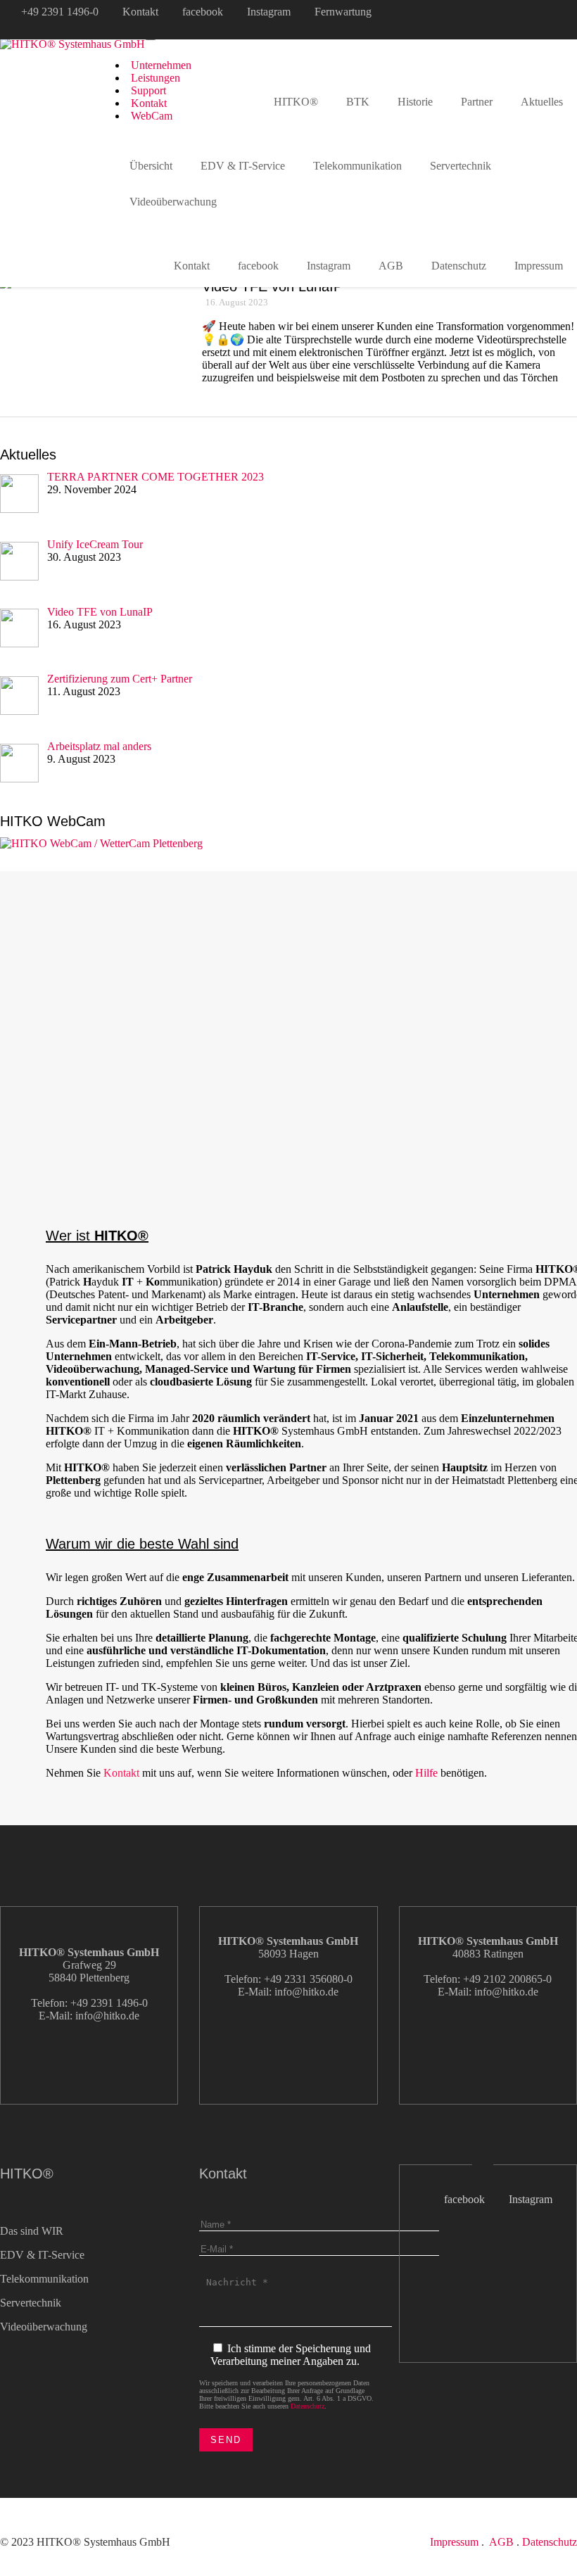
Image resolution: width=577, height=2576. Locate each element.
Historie (415, 102)
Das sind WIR (32, 2231)
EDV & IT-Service (243, 166)
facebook (203, 12)
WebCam (152, 116)
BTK (358, 102)
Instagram (269, 12)
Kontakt (140, 12)
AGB (391, 266)
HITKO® (296, 102)
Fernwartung (343, 12)
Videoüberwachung (173, 202)
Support (148, 90)
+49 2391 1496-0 (60, 12)
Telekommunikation (357, 166)
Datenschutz (459, 266)
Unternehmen (161, 65)
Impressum (454, 2542)
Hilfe (426, 1773)
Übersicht (151, 166)
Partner (477, 102)
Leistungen (156, 78)
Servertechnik (461, 166)
